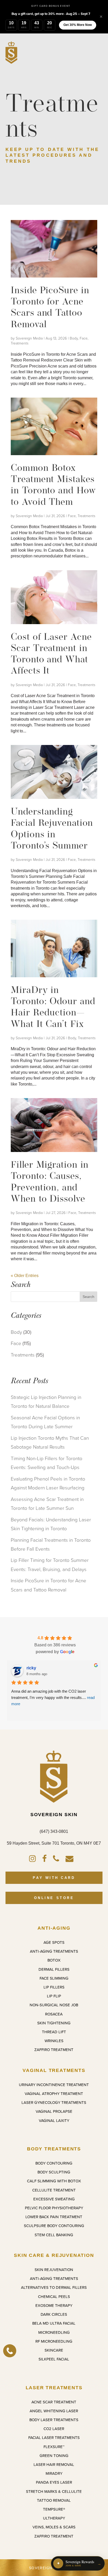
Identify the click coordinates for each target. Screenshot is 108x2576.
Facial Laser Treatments (54, 2438)
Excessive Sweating (54, 2199)
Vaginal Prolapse (54, 2111)
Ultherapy (54, 2518)
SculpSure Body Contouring (54, 2226)
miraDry (54, 2473)
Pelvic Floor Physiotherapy (54, 2208)
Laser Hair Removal (54, 2465)
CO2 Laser (54, 2429)
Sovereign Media (29, 338)
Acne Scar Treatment (54, 2402)
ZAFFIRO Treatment (54, 2050)
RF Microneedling (54, 2341)
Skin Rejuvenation (54, 2270)
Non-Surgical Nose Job (54, 2005)
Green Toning (54, 2456)
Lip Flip (54, 1996)
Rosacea (54, 2014)
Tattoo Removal (54, 2500)
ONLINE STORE (54, 1898)
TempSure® (54, 2509)
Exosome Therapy (54, 2306)
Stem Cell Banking (54, 2235)
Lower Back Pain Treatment (54, 2217)
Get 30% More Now (78, 25)
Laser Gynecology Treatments (54, 2103)
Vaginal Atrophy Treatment (54, 2094)
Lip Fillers (54, 1987)
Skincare (54, 2350)
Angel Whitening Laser (54, 2411)
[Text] (10, 2351)
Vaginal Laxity (54, 2121)
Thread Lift (54, 2032)
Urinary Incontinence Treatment (54, 2085)
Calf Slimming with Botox (54, 2181)
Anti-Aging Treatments (54, 1951)
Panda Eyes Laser (54, 2482)
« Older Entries (25, 1276)
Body (74, 338)
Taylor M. (35, 1668)
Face (84, 338)
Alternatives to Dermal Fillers (54, 2287)
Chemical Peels (54, 2297)
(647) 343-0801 (54, 1831)
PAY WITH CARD (54, 1878)
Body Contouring (54, 2163)
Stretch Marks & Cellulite (54, 2492)
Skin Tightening (54, 2023)
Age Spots (54, 1942)
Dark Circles (54, 2314)
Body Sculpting (54, 2172)
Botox (54, 1960)
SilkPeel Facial (54, 2359)
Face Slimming (54, 1978)
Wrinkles (54, 2041)
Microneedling (54, 2332)
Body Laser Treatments (54, 2420)
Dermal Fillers (54, 1969)
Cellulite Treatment (54, 2190)
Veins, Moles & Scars (54, 2527)
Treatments (20, 343)
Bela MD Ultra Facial (54, 2323)
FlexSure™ (54, 2447)
